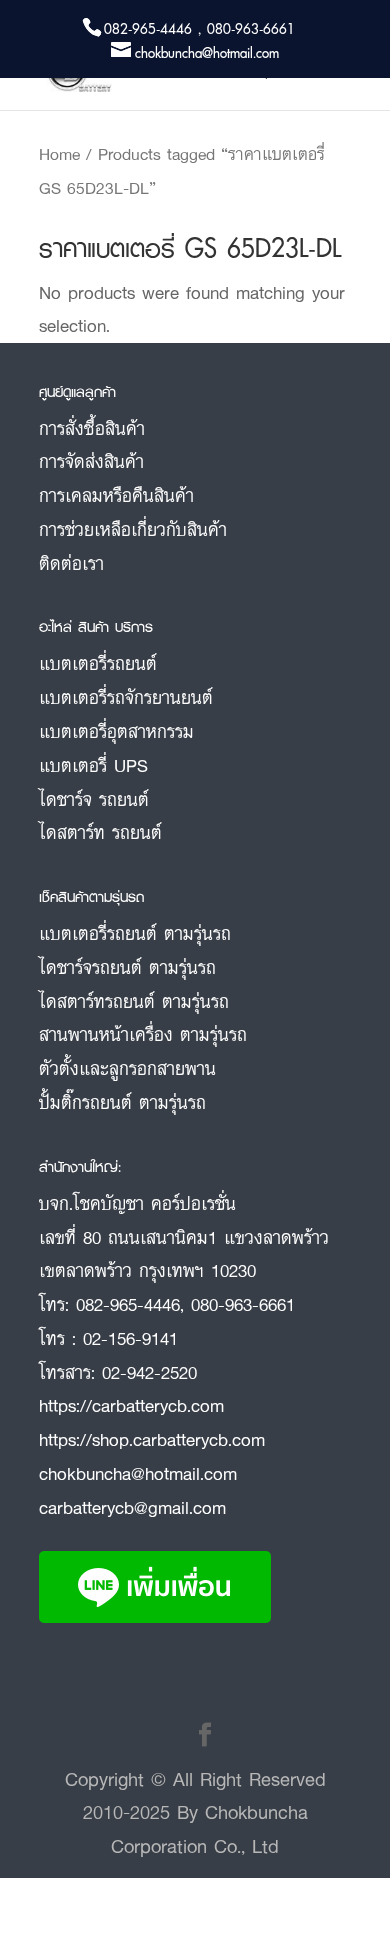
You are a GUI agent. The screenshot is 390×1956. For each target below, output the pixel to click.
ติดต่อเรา (71, 563)
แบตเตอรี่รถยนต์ (98, 663)
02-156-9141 (130, 1338)
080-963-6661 (243, 1304)
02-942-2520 (149, 1372)
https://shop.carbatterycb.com (152, 1439)
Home (59, 154)
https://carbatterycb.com (131, 1405)
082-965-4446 (128, 1304)
